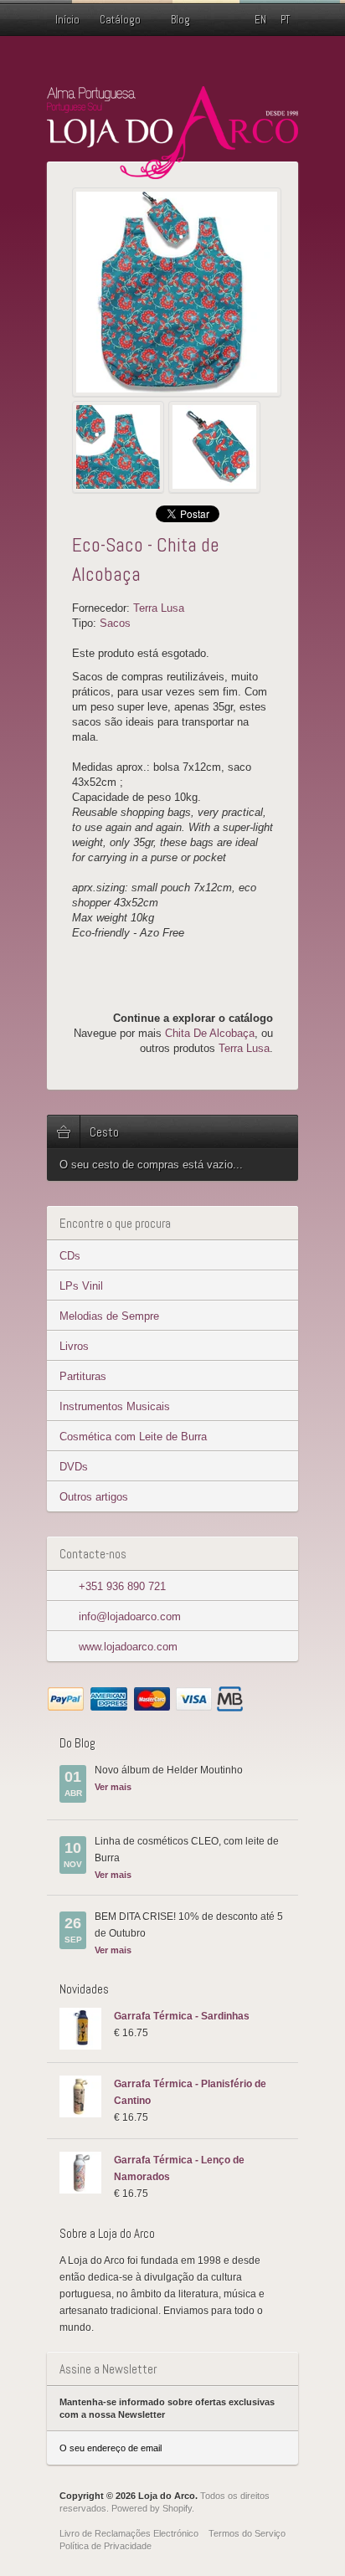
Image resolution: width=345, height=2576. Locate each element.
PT (285, 20)
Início (67, 20)
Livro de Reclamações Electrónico (129, 2533)
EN (260, 20)
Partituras (83, 1376)
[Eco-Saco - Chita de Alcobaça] (177, 292)
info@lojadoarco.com (130, 1616)
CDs (70, 1256)
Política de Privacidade (106, 2546)
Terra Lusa (159, 608)
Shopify (177, 2508)
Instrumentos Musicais (115, 1406)
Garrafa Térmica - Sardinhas (182, 2016)
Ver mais (113, 1787)
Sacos (115, 623)
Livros (74, 1346)
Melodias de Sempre (109, 1316)
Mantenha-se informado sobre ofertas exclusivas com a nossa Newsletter (167, 2408)
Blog (180, 20)
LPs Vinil (81, 1286)
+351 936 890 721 (122, 1586)
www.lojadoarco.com (128, 1647)
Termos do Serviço (247, 2533)
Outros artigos (94, 1497)
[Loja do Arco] (172, 172)
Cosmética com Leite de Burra (133, 1437)
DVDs (74, 1467)
